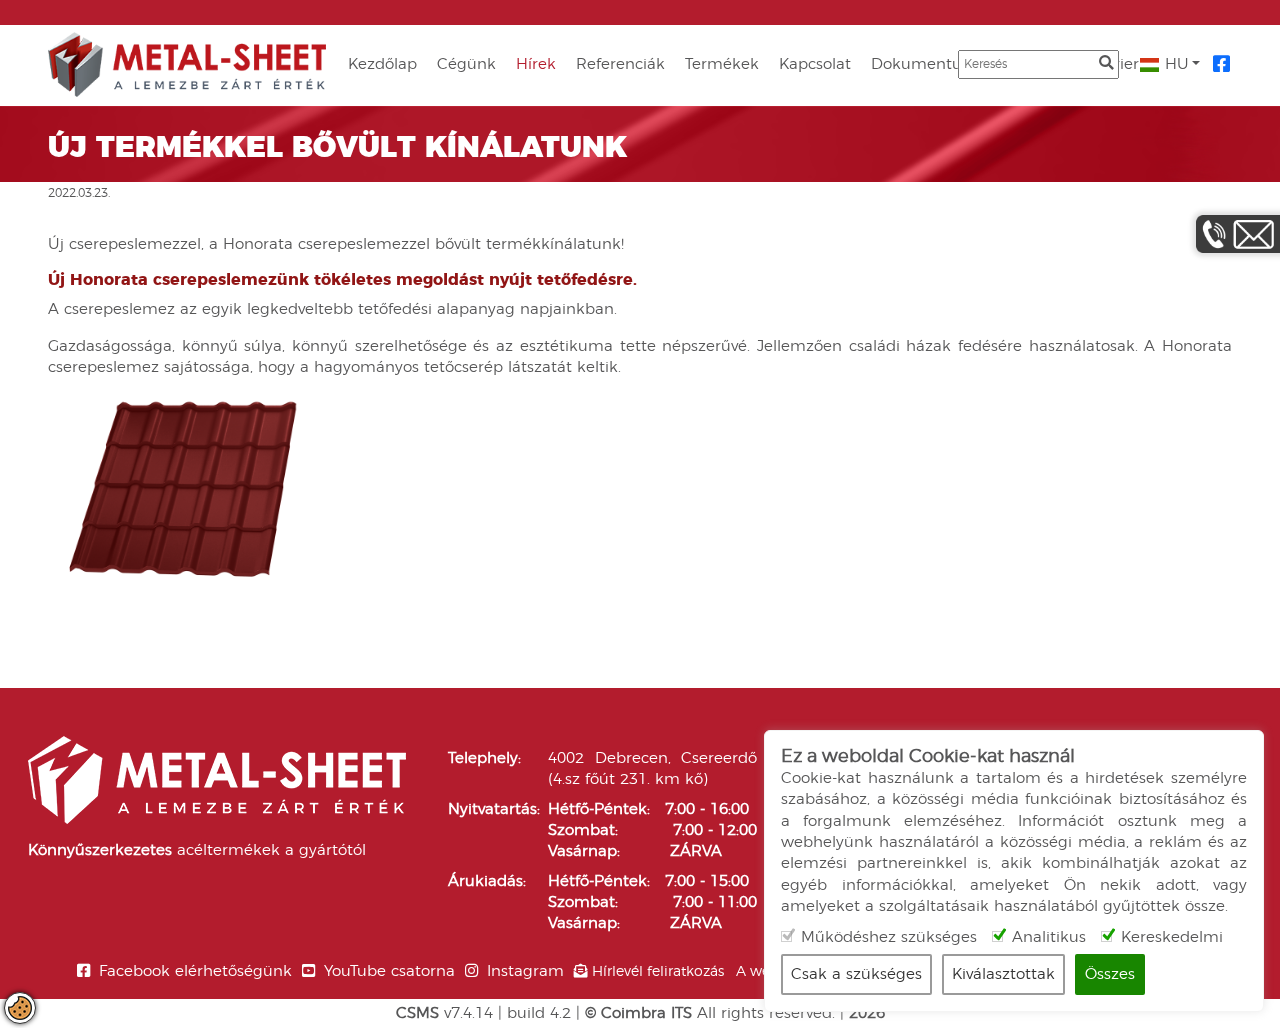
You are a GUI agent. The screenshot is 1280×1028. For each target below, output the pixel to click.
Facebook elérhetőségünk (195, 971)
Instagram (525, 971)
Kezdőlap (382, 64)
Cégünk (466, 64)
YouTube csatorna (389, 971)
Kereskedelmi (1172, 937)
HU (1174, 64)
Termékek (722, 64)
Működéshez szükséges (889, 937)
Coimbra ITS (646, 1013)
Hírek (536, 64)
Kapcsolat (815, 64)
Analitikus (1049, 937)
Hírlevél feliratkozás (658, 972)
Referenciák (620, 64)
